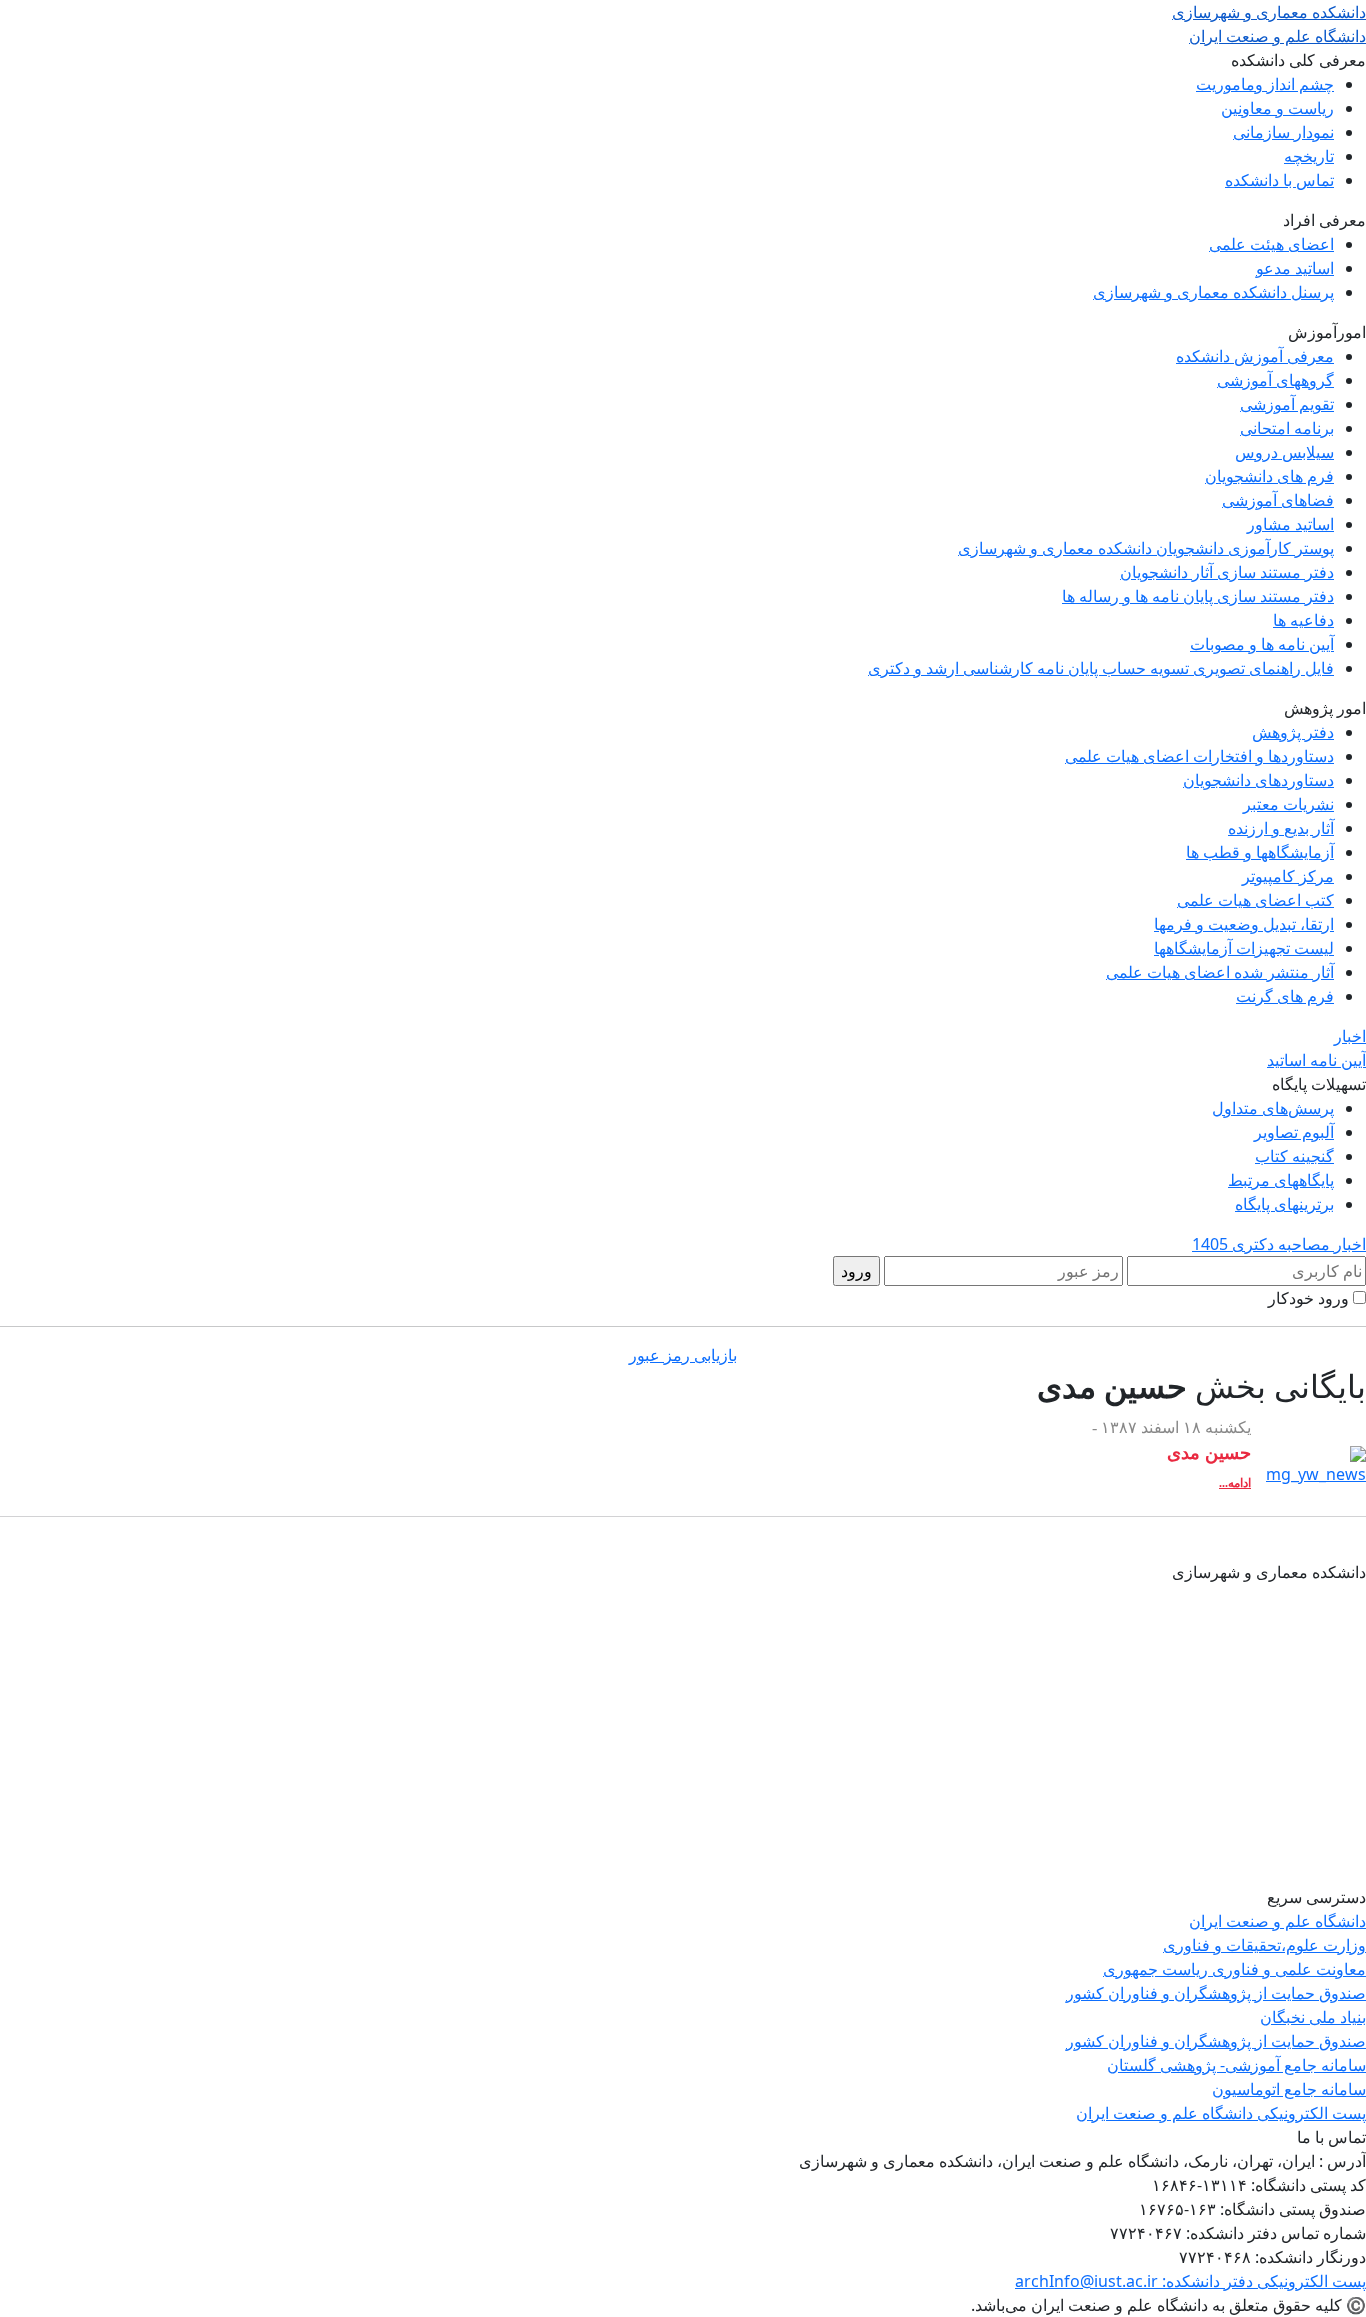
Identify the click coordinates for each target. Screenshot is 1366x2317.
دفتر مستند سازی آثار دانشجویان (1227, 572)
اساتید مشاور (1290, 524)
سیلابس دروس (1284, 452)
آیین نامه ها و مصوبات (1262, 644)
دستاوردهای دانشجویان (1258, 780)
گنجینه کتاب (1294, 1156)
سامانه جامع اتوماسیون (1289, 2089)
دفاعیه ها (1303, 620)
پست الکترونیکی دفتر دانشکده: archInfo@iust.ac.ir (1190, 2281)
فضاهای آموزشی (1278, 500)
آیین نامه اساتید (1316, 1060)
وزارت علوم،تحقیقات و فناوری (1264, 1945)
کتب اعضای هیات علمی (1255, 900)
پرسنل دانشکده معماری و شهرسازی (1213, 292)
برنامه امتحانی (1287, 428)
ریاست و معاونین (1277, 108)
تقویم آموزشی (1287, 404)
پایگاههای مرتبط (1281, 1180)
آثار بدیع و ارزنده (1281, 828)
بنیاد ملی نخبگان (1313, 2017)
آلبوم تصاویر (1294, 1132)
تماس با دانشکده (1279, 180)
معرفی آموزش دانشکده (1255, 356)
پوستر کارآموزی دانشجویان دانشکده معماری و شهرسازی (1146, 548)
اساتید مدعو (1295, 268)
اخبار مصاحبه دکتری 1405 (1279, 1244)
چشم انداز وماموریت (1265, 84)
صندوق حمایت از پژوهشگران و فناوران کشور (1216, 1993)
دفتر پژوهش (1293, 732)
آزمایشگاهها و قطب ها (1260, 852)
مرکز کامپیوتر (1288, 876)
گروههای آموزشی (1275, 380)
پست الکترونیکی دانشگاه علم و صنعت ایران (1221, 2113)
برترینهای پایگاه (1284, 1204)
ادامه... (1235, 1483)
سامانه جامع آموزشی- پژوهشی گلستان (1236, 2065)
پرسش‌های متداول (1273, 1108)
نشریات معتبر (1288, 804)
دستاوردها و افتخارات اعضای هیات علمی (1199, 756)
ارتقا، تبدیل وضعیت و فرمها (1244, 924)
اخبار (1350, 1036)
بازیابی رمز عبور (683, 1355)
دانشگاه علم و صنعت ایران (1277, 1921)
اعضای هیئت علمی (1271, 244)
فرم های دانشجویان (1269, 476)
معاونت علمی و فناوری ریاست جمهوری (1234, 1969)
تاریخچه (1309, 156)
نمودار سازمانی (1283, 132)
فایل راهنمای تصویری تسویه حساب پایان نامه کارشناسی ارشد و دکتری (1101, 668)
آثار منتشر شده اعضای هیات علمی (1220, 972)
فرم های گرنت (1285, 996)
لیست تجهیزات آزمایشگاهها (1244, 948)
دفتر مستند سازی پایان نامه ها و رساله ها (1198, 596)
